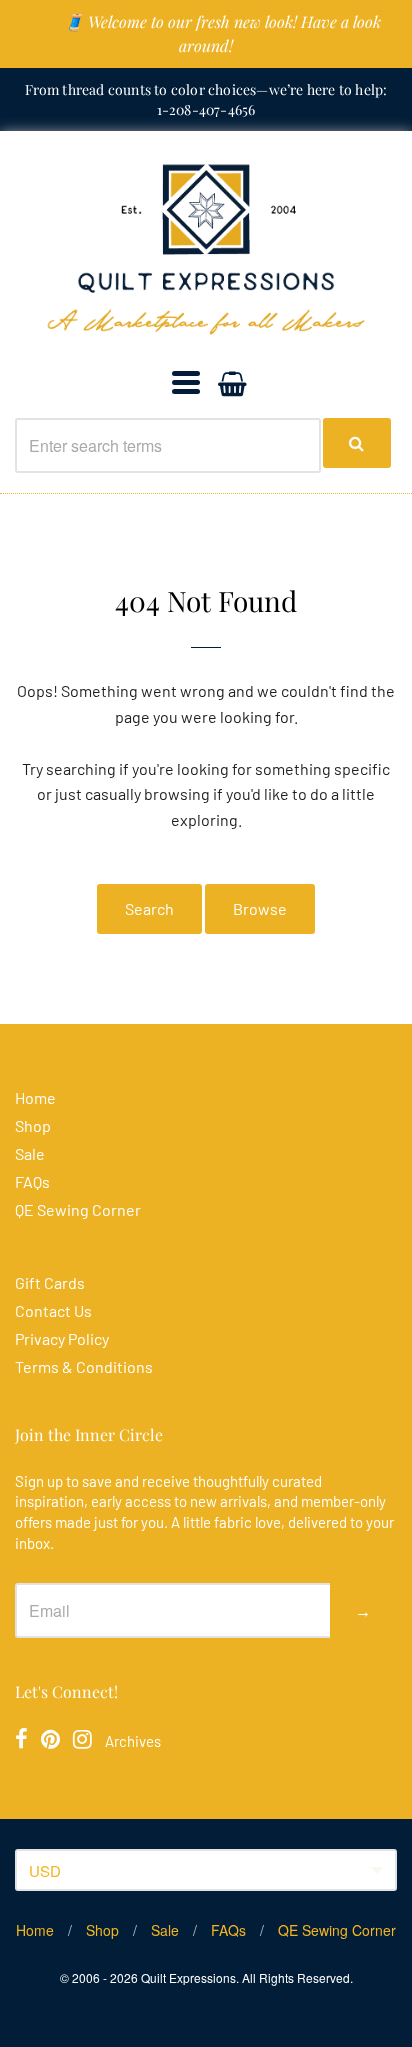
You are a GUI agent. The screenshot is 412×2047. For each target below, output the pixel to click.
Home (35, 1097)
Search (149, 908)
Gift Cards (50, 1282)
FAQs (32, 1181)
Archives (133, 1741)
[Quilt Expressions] (206, 249)
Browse (260, 908)
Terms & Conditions (84, 1366)
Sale (30, 1153)
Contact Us (53, 1310)
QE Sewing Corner (78, 1209)
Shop (33, 1125)
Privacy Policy (62, 1338)
